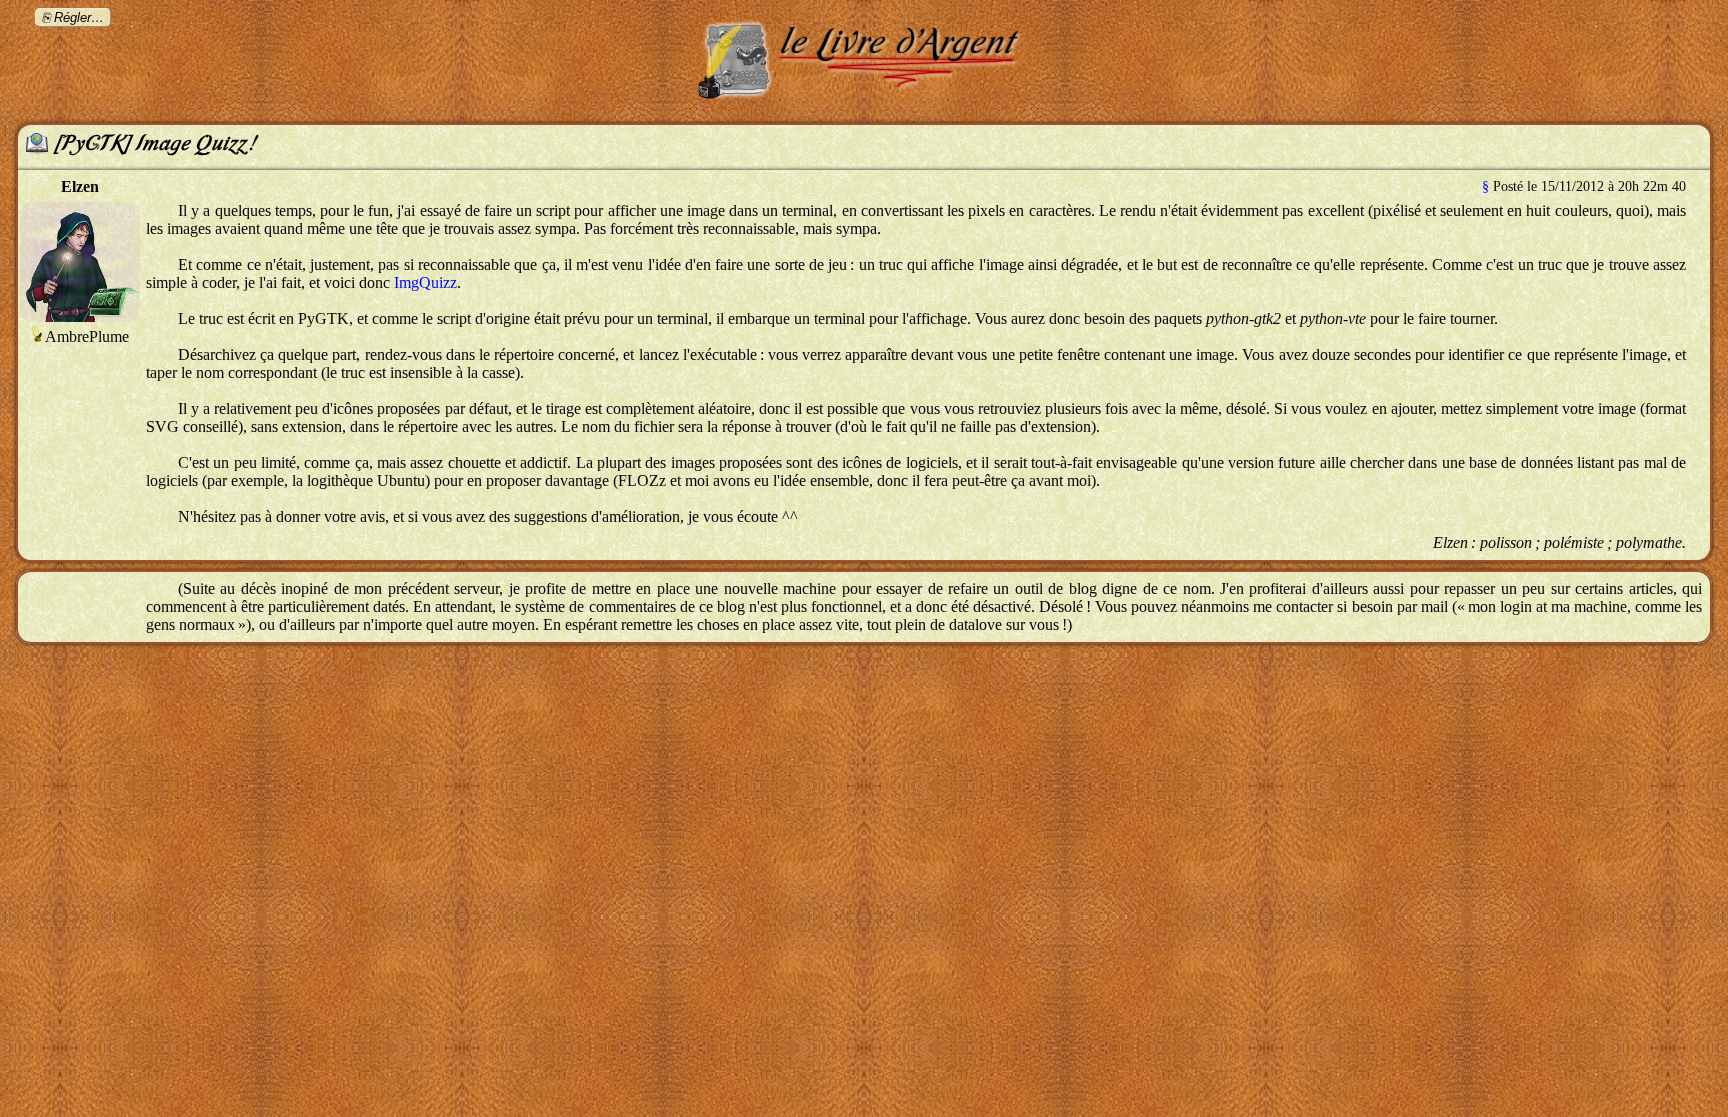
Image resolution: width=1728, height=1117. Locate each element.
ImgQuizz (425, 282)
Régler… (79, 17)
